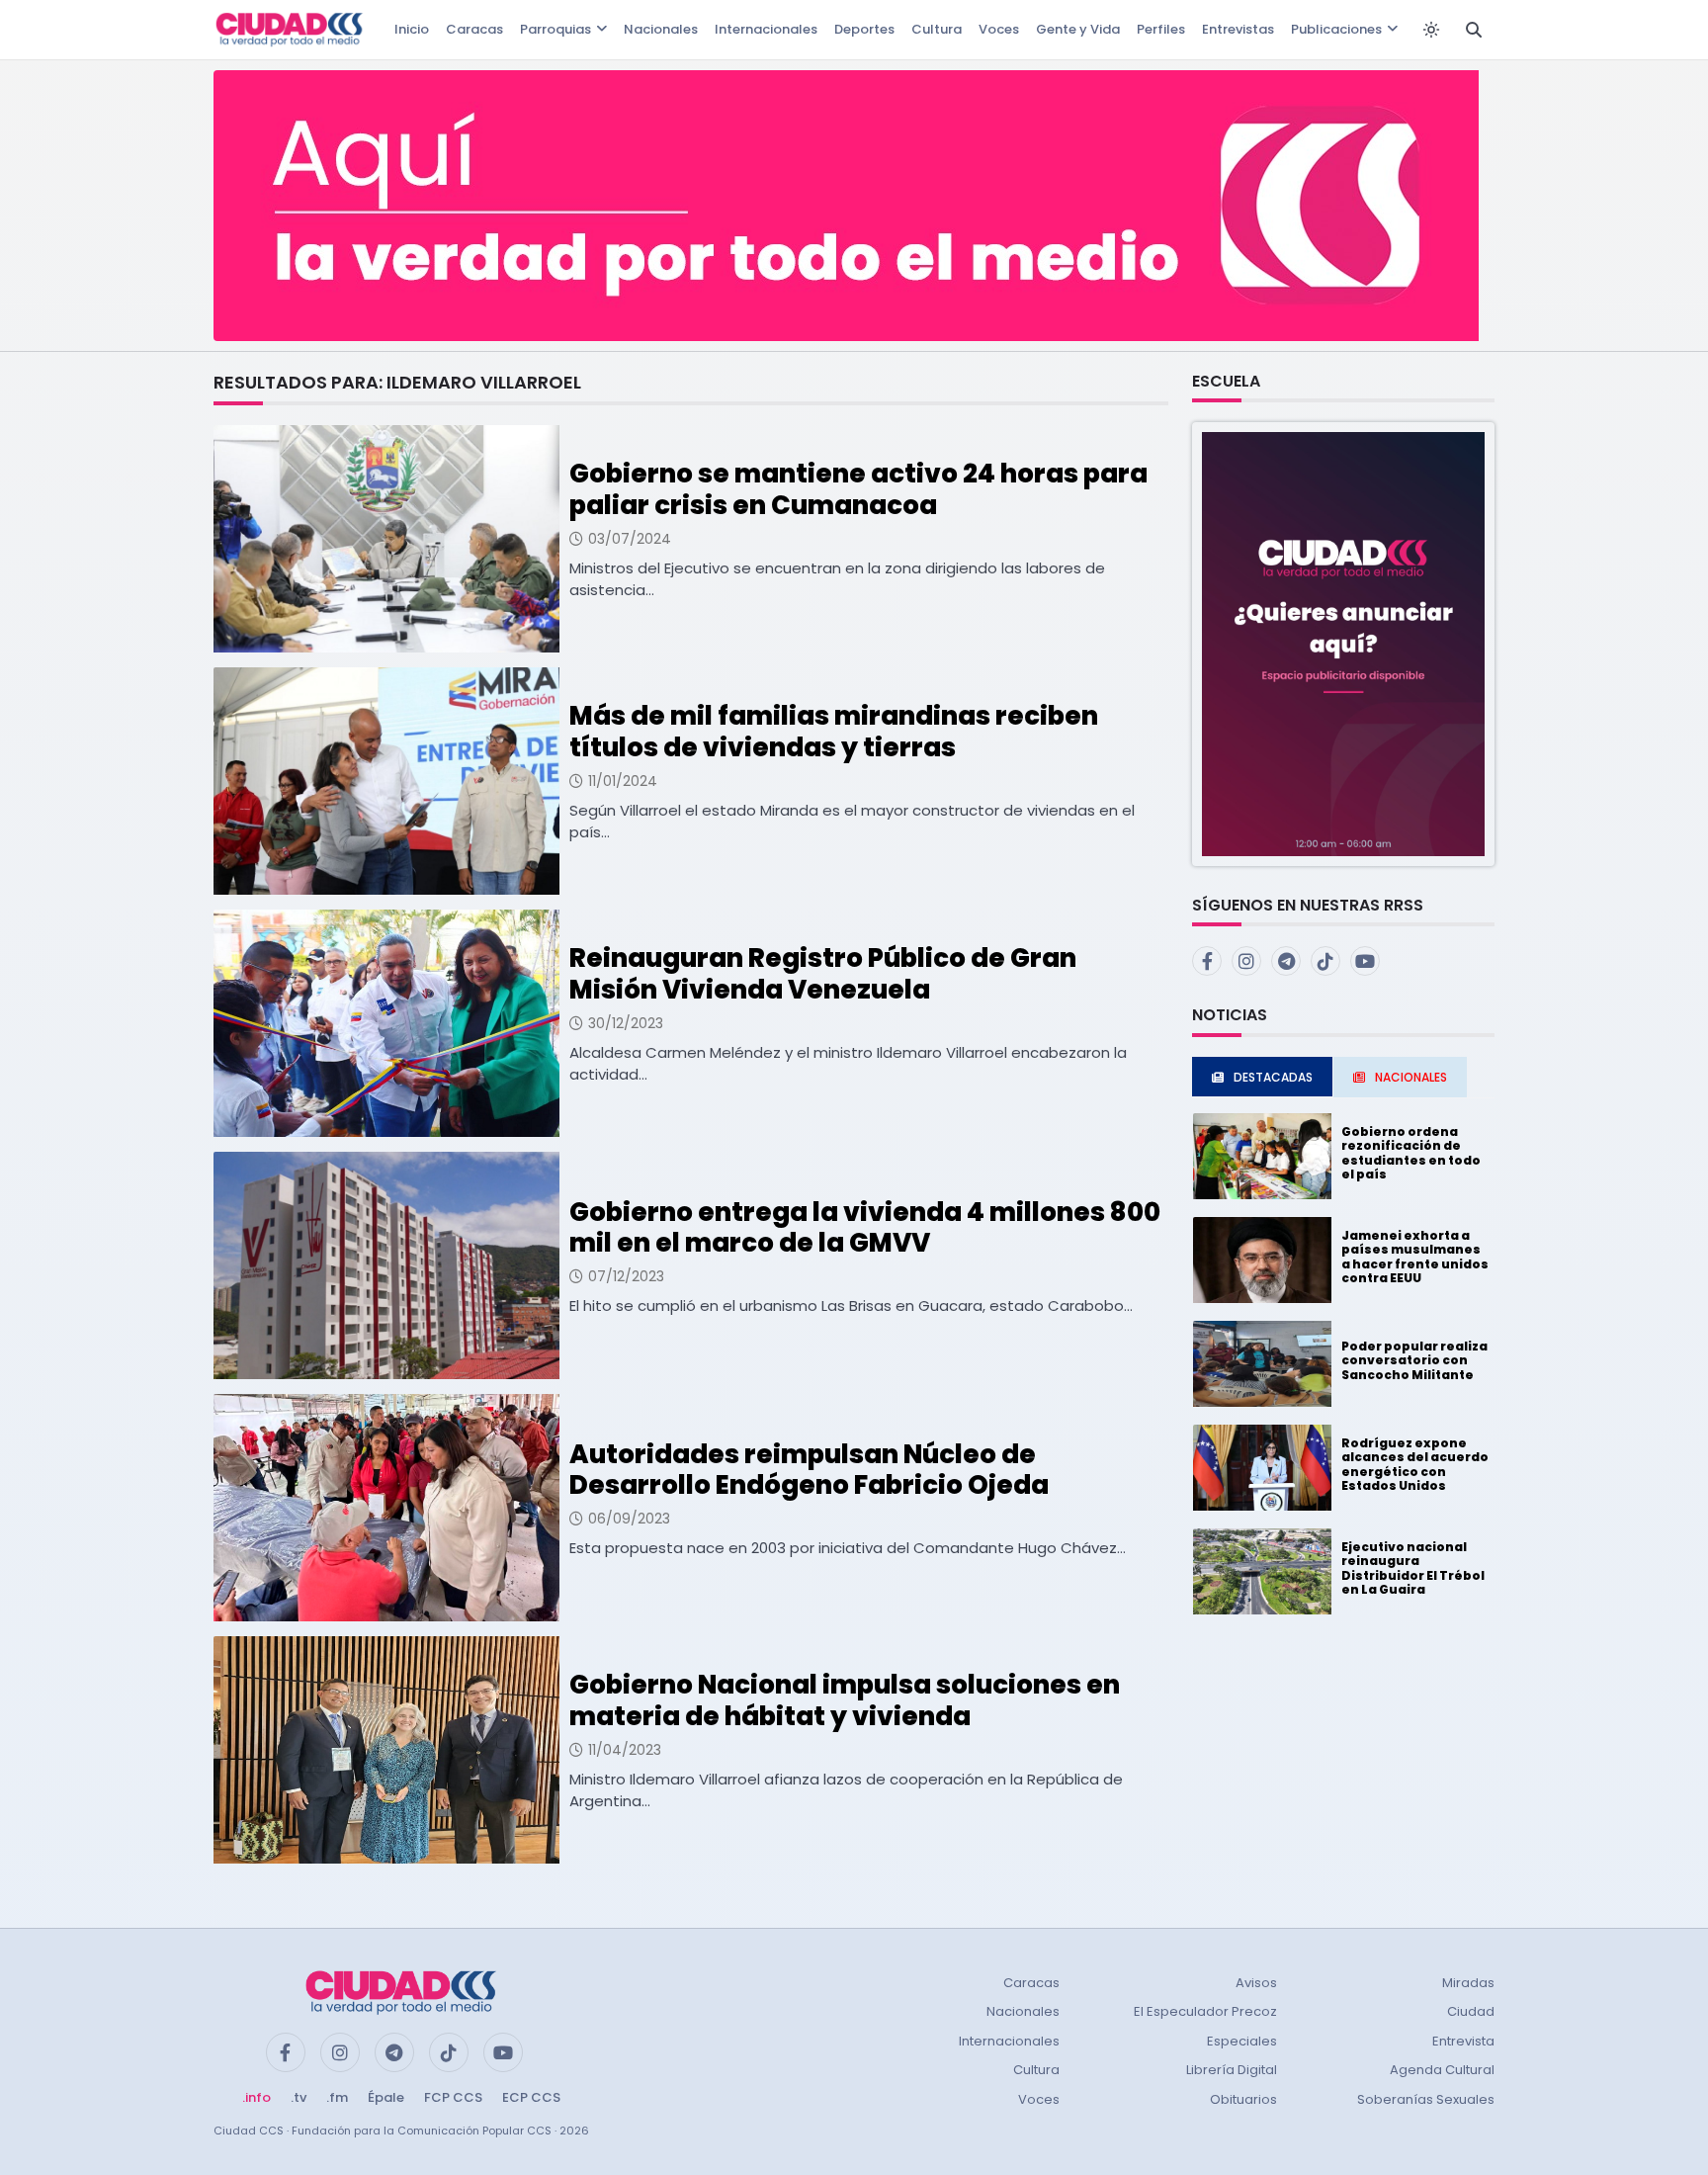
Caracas (474, 29)
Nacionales (661, 29)
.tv (299, 2097)
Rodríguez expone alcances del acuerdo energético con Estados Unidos (1415, 1464)
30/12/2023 (626, 1023)
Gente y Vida (1078, 29)
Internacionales (766, 29)
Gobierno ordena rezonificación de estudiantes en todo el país (1411, 1153)
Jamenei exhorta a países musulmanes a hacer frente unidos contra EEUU (1415, 1257)
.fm (337, 2097)
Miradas (1468, 1983)
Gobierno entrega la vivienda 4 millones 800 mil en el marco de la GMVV (865, 1227)
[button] (1343, 643)
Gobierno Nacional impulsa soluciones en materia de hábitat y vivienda (845, 1700)
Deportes (864, 29)
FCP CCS (453, 2097)
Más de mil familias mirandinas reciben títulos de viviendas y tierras (834, 731)
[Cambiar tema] (1431, 30)
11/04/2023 (625, 1750)
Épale (386, 2097)
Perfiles (1161, 29)
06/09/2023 (629, 1519)
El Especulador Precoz (1205, 2011)
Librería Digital (1232, 2070)
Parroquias (555, 29)
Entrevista (1463, 2041)
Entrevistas (1238, 29)
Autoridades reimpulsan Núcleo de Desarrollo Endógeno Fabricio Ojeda (809, 1470)
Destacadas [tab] (1273, 1077)
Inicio (412, 29)
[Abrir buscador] (1474, 30)
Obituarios (1243, 2099)
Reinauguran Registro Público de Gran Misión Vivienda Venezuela (823, 973)
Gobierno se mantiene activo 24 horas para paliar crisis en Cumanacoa (858, 489)
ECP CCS (531, 2097)
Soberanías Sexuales (1426, 2099)
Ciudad (1471, 2011)
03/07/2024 (630, 539)
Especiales (1242, 2041)
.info (256, 2097)
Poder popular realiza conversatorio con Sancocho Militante (1414, 1360)
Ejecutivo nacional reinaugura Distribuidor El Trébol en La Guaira (1413, 1568)
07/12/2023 (626, 1276)
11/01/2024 (623, 781)
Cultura (937, 29)
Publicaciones (1336, 29)
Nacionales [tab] (1411, 1077)
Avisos (1256, 1983)
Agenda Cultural (1442, 2070)
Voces (999, 29)
